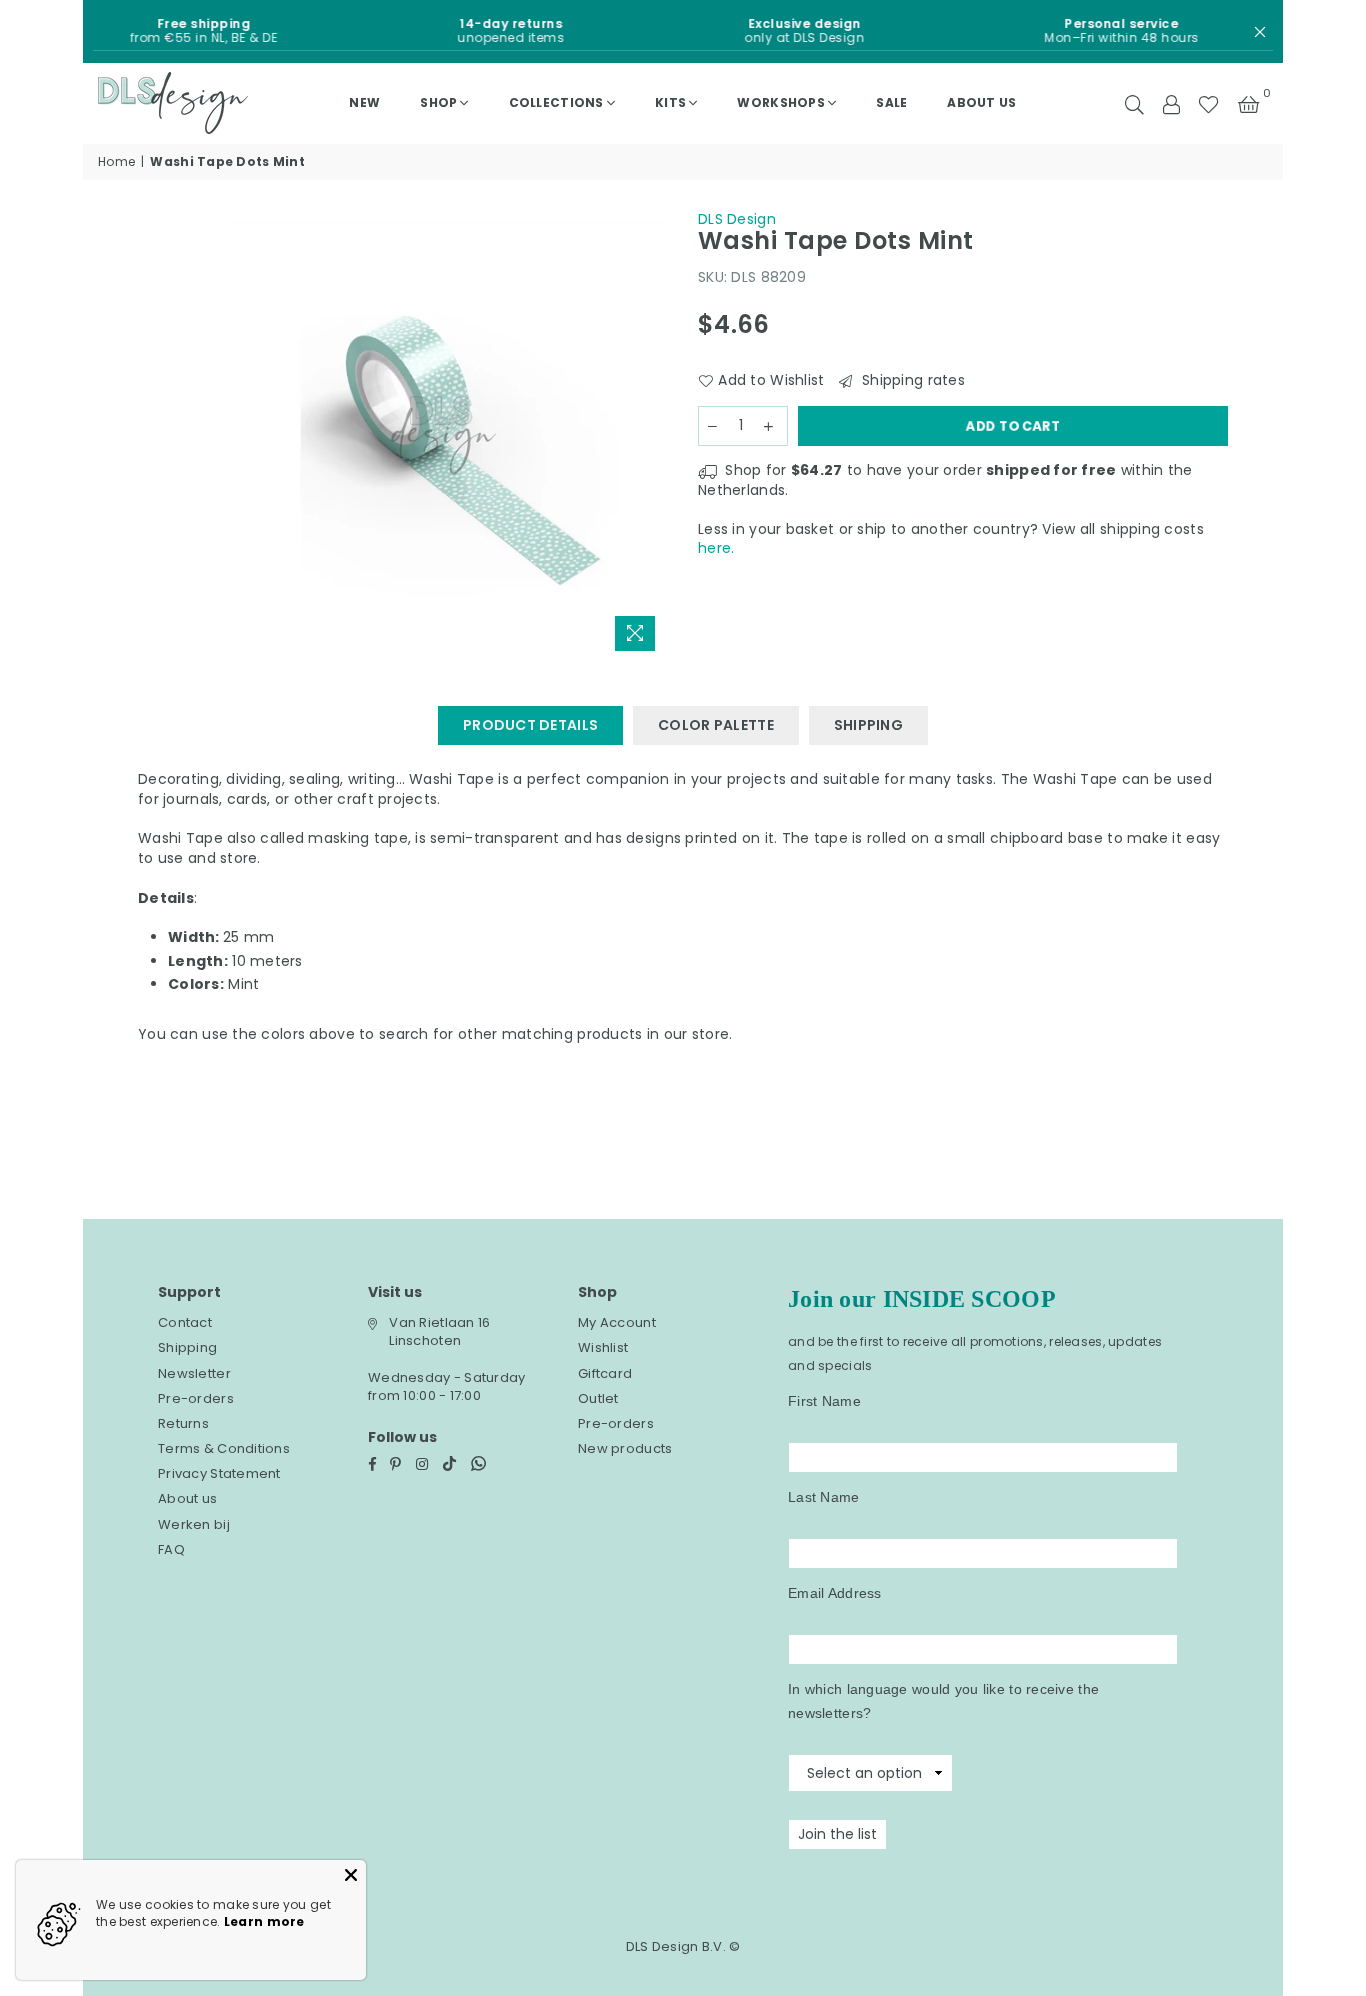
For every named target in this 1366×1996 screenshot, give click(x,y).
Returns (183, 1423)
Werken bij (194, 1524)
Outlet (598, 1398)
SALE (891, 102)
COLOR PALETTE (716, 725)
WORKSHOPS (781, 102)
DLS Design (737, 219)
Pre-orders (196, 1398)
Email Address (835, 1593)
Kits (670, 102)
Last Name (824, 1497)
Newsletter (194, 1373)
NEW (364, 102)
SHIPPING (868, 725)
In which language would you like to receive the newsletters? (943, 1701)
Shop (438, 102)
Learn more (264, 1921)
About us (981, 102)
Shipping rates (911, 380)
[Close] (351, 1875)
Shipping (187, 1347)
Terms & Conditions (224, 1448)
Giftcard (605, 1373)
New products (625, 1448)
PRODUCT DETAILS (530, 725)
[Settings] (1171, 103)
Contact (185, 1322)
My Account (617, 1322)
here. (716, 548)
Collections (556, 102)
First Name (824, 1401)
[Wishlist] (1208, 103)
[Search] (1134, 103)
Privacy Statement (219, 1473)
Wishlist (603, 1347)
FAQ (171, 1549)
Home (116, 162)
